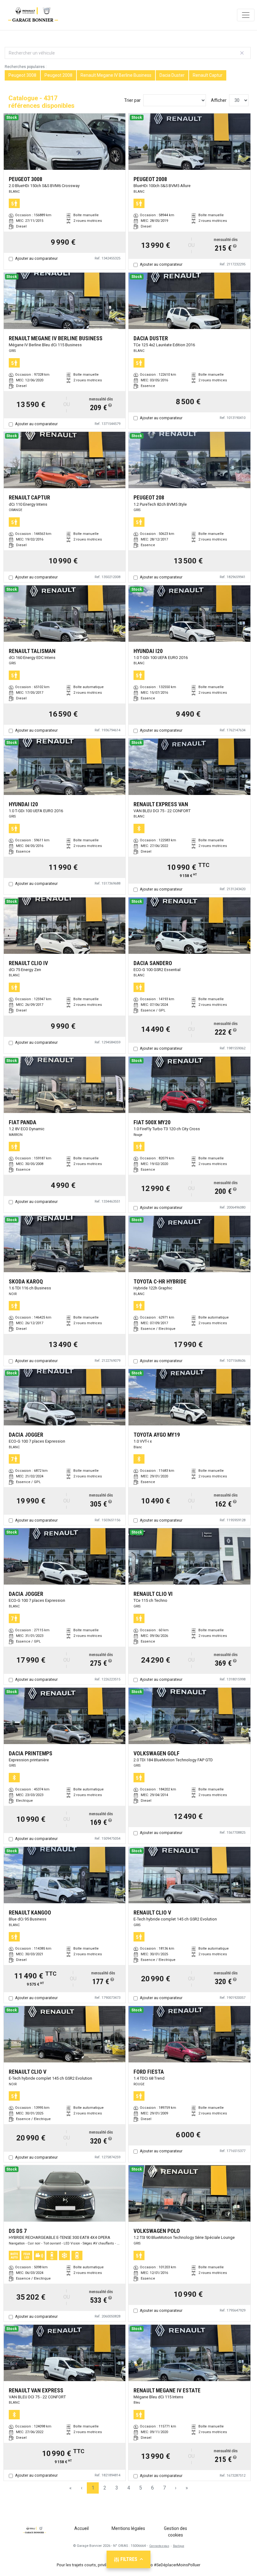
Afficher (219, 100)
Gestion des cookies (176, 2532)
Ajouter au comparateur (36, 258)
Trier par (132, 100)
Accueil (81, 2528)
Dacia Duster (172, 75)
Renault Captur (208, 75)
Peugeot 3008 (22, 75)
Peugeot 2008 (58, 75)
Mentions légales (128, 2528)
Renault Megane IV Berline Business (116, 75)
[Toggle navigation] (246, 15)
